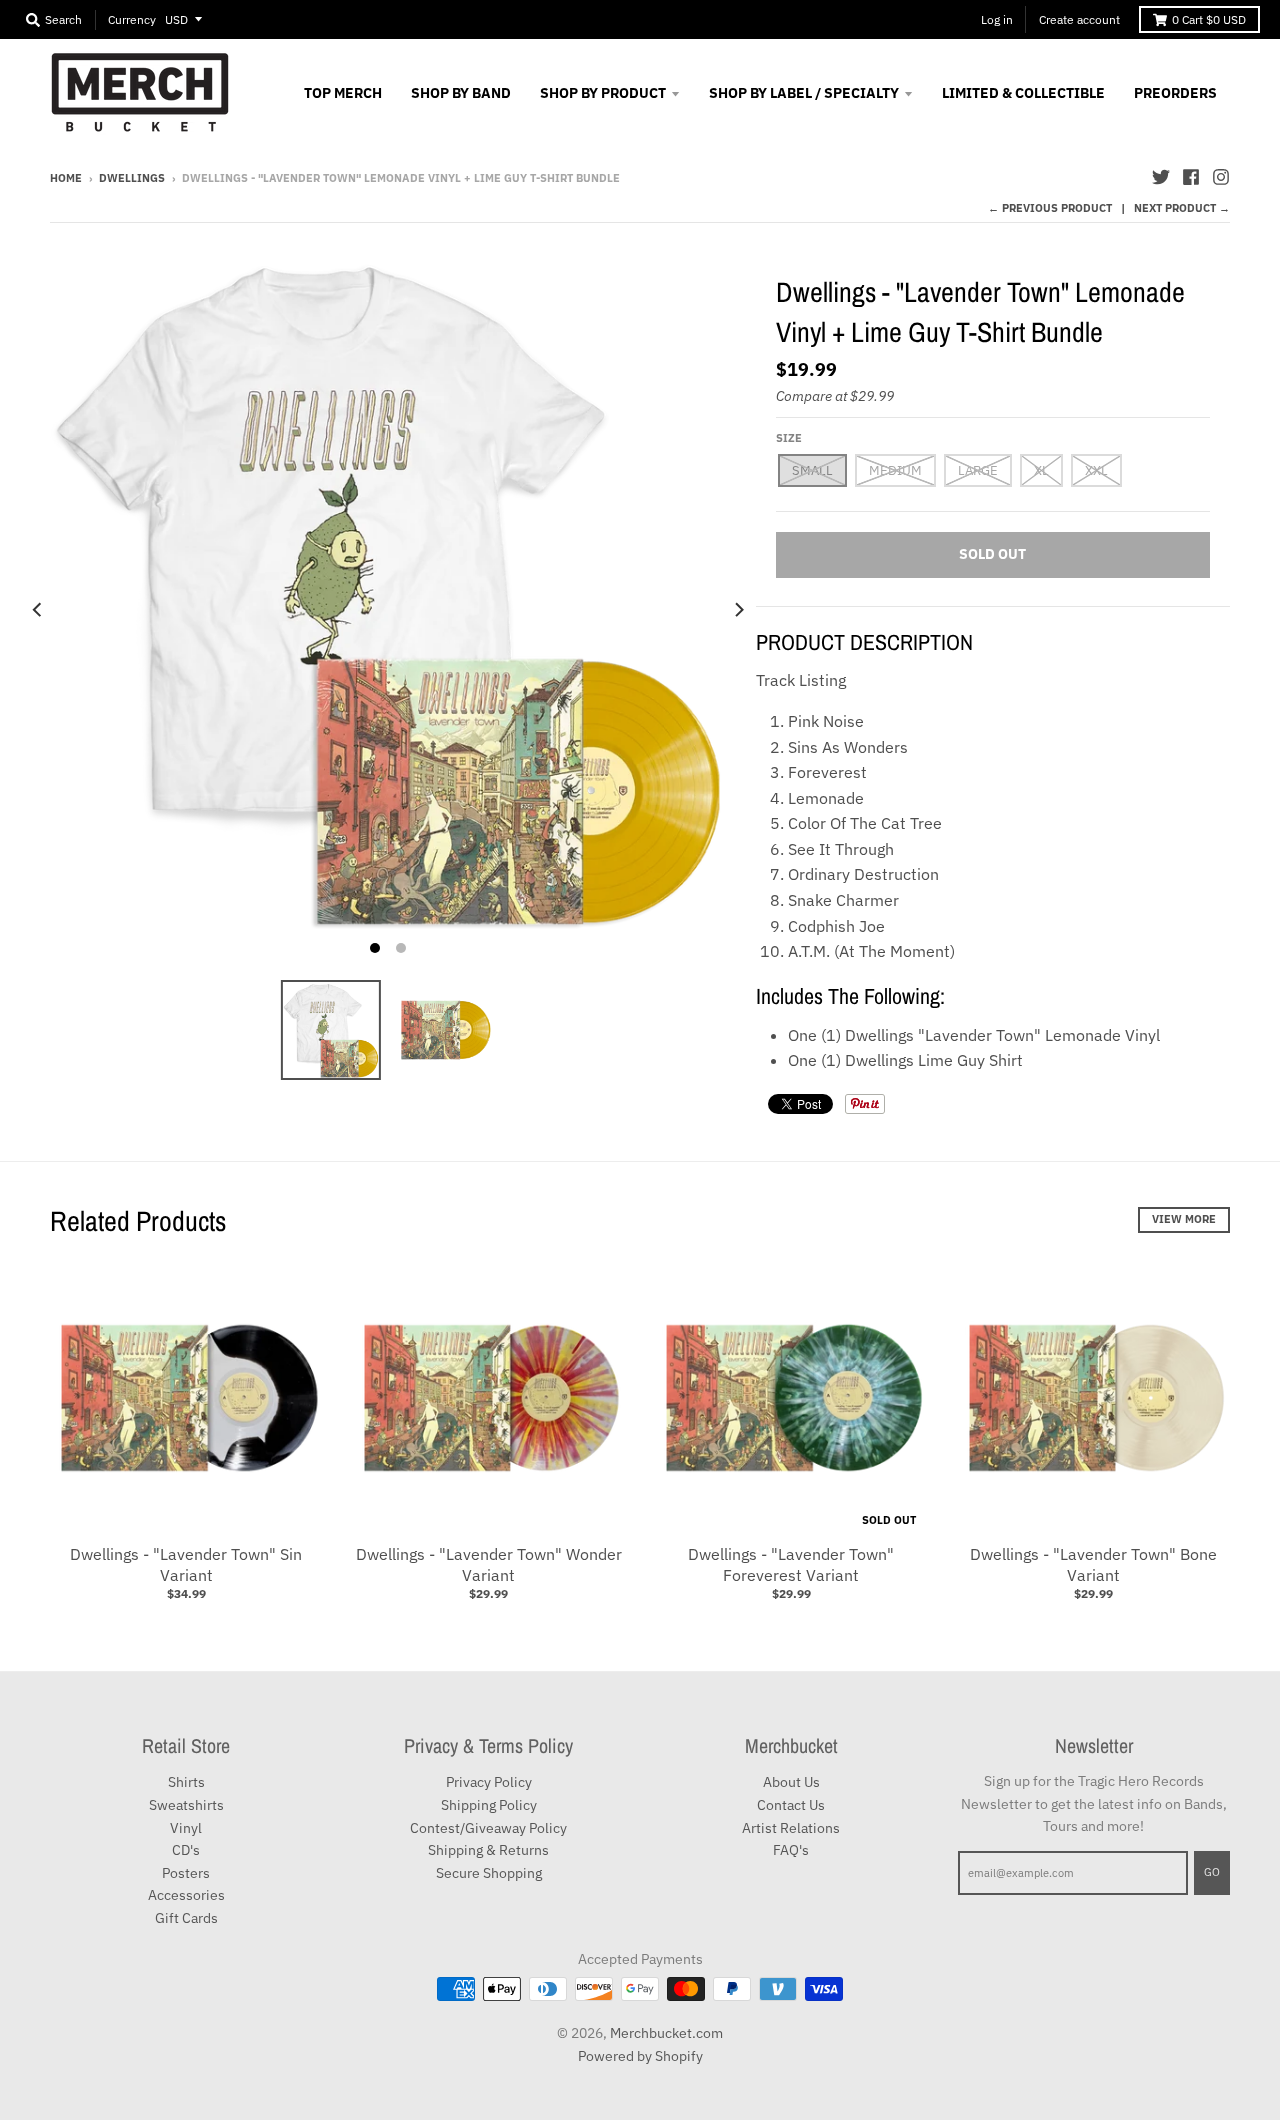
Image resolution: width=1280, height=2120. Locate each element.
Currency (132, 19)
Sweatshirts (186, 1805)
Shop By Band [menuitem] (461, 93)
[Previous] (38, 609)
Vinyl (186, 1828)
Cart (1209, 19)
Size (789, 438)
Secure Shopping (489, 1873)
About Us (791, 1782)
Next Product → (1182, 208)
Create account (1079, 19)
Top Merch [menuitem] (343, 93)
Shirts (186, 1782)
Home (66, 178)
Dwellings (132, 178)
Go (1212, 1872)
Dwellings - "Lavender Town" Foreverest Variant (791, 1564)
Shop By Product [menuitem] (603, 93)
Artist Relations (791, 1828)
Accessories (186, 1895)
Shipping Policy (489, 1805)
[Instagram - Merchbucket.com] (1221, 177)
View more (1184, 1219)
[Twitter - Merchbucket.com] (1161, 177)
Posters (186, 1873)
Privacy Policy (489, 1782)
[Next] (738, 609)
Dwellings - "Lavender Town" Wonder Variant (489, 1564)
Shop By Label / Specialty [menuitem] (804, 93)
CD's (186, 1850)
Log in (997, 19)
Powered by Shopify (640, 2056)
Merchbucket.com (666, 2033)
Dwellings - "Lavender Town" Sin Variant (186, 1564)
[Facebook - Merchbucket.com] (1191, 177)
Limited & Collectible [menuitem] (1023, 93)
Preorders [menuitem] (1175, 93)
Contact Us (791, 1805)
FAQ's (791, 1850)
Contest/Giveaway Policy (488, 1828)
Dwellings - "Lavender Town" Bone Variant (1093, 1564)
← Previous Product (1050, 208)
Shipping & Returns (488, 1850)
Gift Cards (186, 1918)
